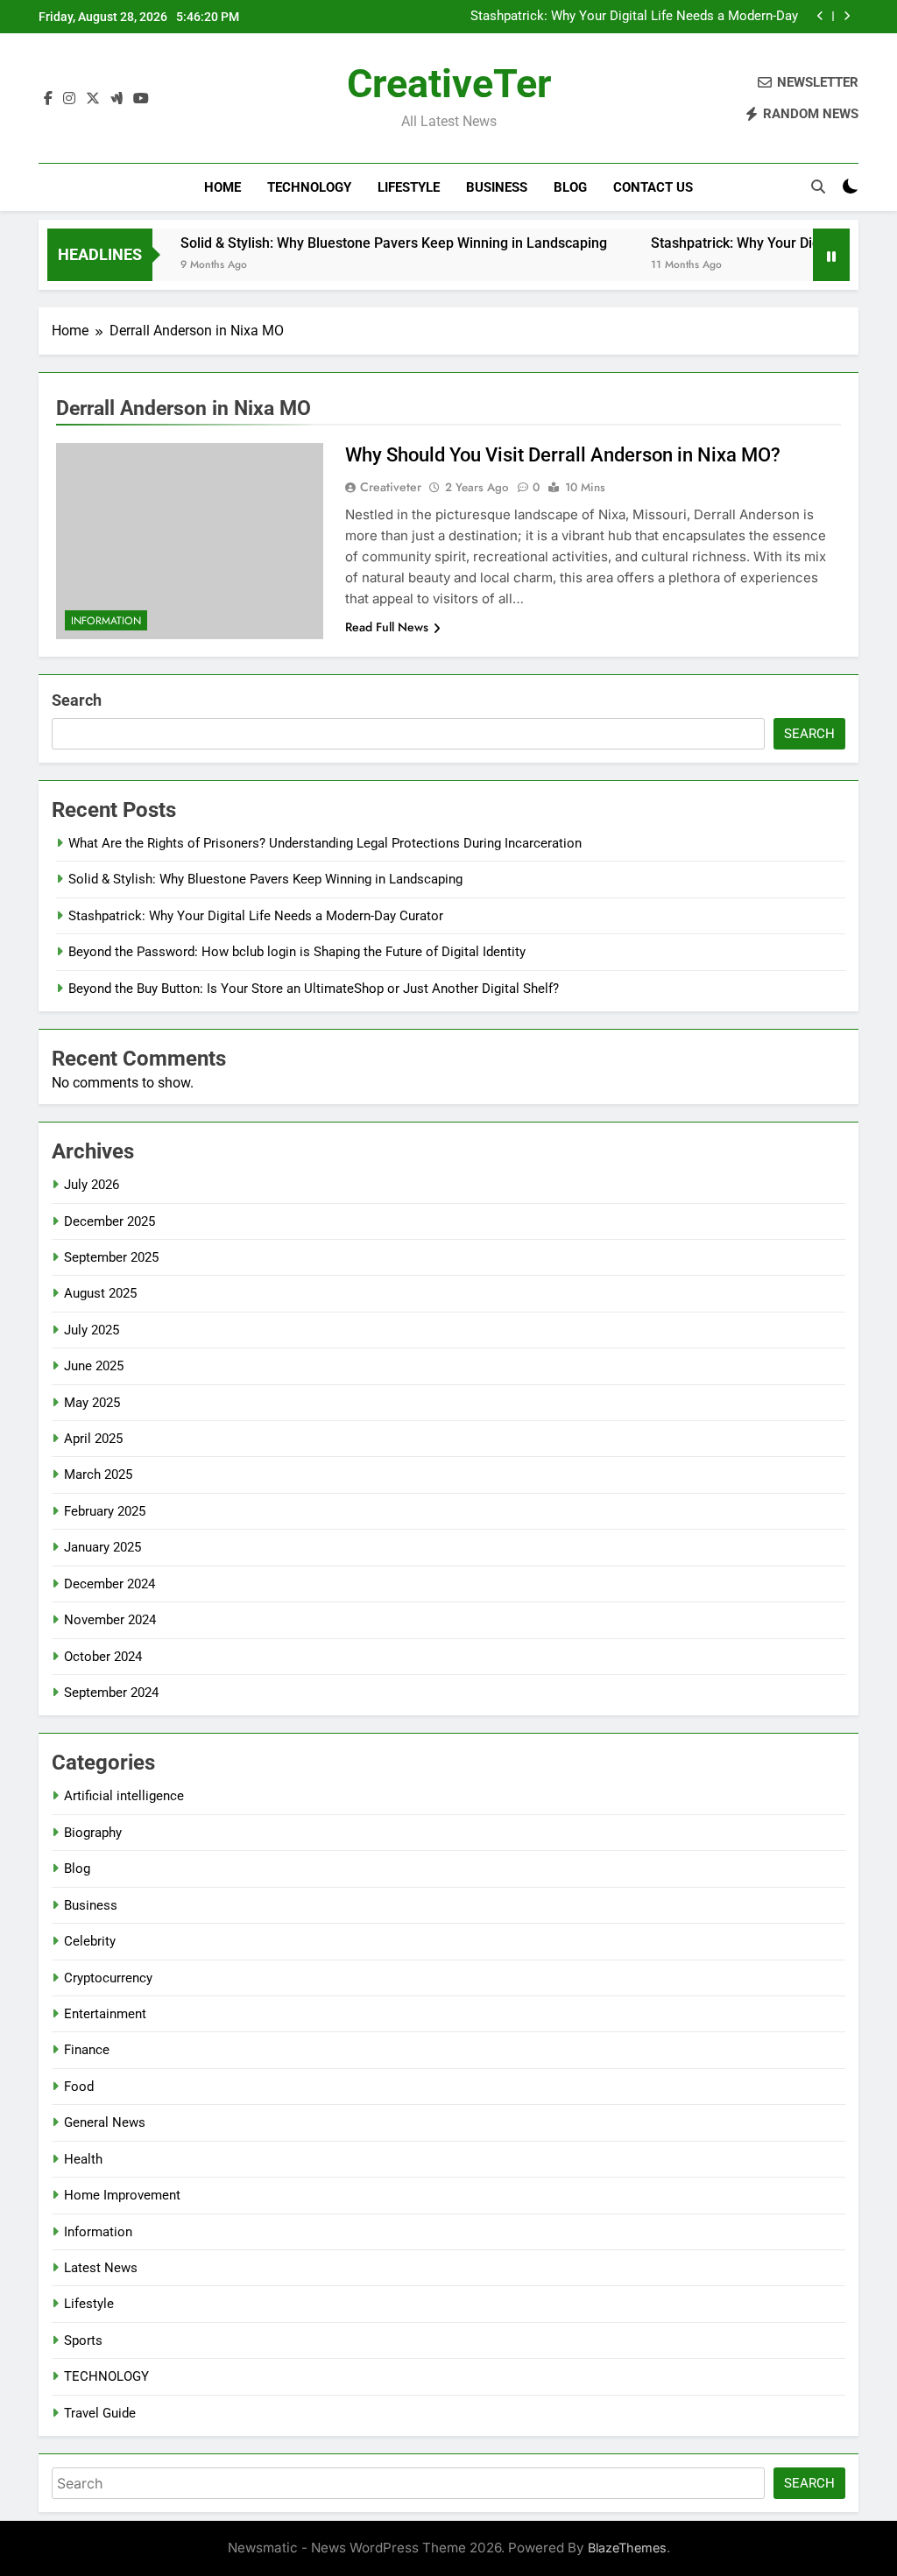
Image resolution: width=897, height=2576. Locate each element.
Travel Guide (100, 2413)
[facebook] (48, 99)
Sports (83, 2340)
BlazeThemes (627, 2548)
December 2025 (109, 1221)
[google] (117, 99)
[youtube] (141, 99)
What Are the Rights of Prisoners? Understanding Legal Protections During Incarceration (325, 843)
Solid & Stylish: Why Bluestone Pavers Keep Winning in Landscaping (364, 243)
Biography (93, 1833)
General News (105, 2122)
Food (79, 2087)
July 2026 (92, 1185)
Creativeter (391, 487)
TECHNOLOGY (309, 187)
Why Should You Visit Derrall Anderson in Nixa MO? (563, 455)
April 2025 (93, 1439)
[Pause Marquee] (831, 255)
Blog (570, 187)
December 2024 (109, 1584)
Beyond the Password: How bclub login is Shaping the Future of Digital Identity (297, 952)
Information (106, 621)
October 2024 (103, 1657)
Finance (87, 2050)
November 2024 (110, 1620)
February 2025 (105, 1511)
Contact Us (653, 187)
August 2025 (100, 1293)
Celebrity (90, 1941)
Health (83, 2159)
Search (77, 700)
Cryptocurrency (108, 1978)
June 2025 (94, 1366)
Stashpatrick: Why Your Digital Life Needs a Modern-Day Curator (634, 17)
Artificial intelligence (124, 1796)
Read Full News (387, 627)
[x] (93, 99)
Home (222, 187)
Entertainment (105, 2014)
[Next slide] (847, 16)
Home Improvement (122, 2195)
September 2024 (111, 1693)
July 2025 (92, 1330)
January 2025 (102, 1547)
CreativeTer (449, 84)
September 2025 (111, 1257)
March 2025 (98, 1475)
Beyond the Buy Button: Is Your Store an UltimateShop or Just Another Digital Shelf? (314, 989)
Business (497, 187)
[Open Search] (818, 187)
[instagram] (69, 99)
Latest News (101, 2268)
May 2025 (92, 1403)
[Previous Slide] (820, 16)
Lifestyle (409, 187)
